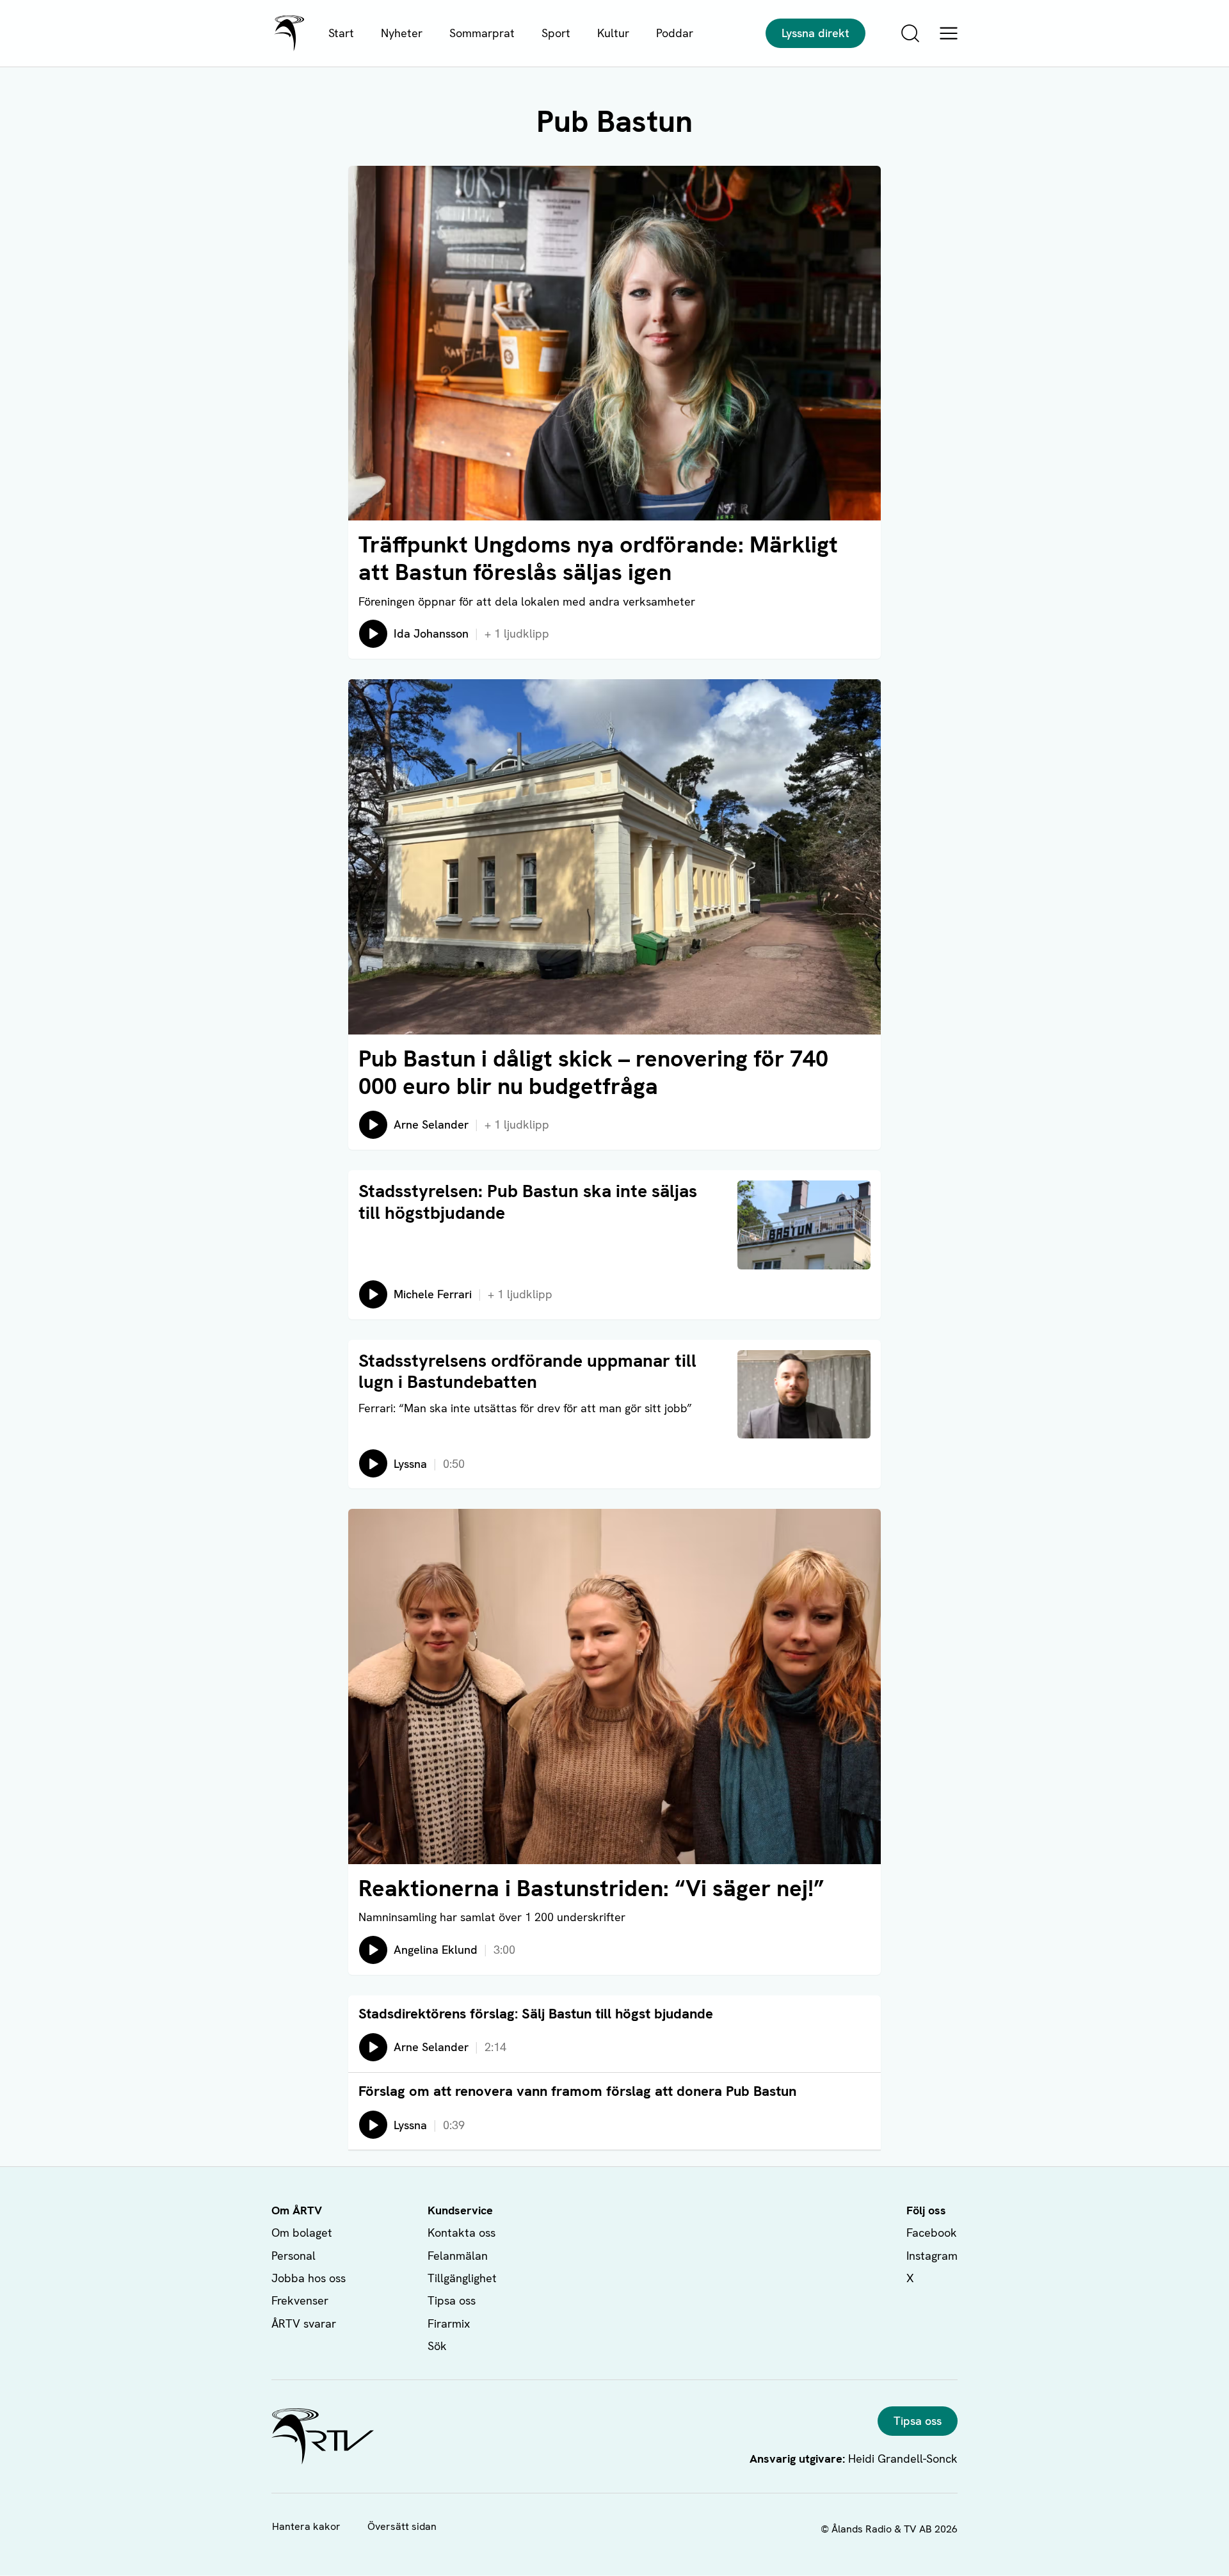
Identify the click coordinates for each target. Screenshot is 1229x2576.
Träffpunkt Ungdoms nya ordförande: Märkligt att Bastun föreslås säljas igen (598, 558)
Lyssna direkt (815, 33)
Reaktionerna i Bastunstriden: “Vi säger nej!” (591, 1888)
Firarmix (449, 2323)
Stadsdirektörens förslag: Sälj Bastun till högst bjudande (536, 2014)
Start (341, 33)
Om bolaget (302, 2233)
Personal (293, 2256)
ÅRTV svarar (304, 2323)
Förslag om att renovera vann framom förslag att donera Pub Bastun (577, 2091)
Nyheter (402, 33)
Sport (556, 33)
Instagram (932, 2256)
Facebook (932, 2233)
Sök (437, 2346)
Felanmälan (458, 2256)
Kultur (613, 33)
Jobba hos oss (309, 2278)
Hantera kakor (306, 2526)
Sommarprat (482, 33)
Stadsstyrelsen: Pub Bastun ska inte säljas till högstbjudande (528, 1202)
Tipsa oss (452, 2300)
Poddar (675, 33)
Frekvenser (300, 2300)
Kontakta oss (462, 2233)
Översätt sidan (402, 2526)
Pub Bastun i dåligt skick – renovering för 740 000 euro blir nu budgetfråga (593, 1072)
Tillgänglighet (462, 2278)
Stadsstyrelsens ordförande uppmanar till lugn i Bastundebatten (527, 1371)
